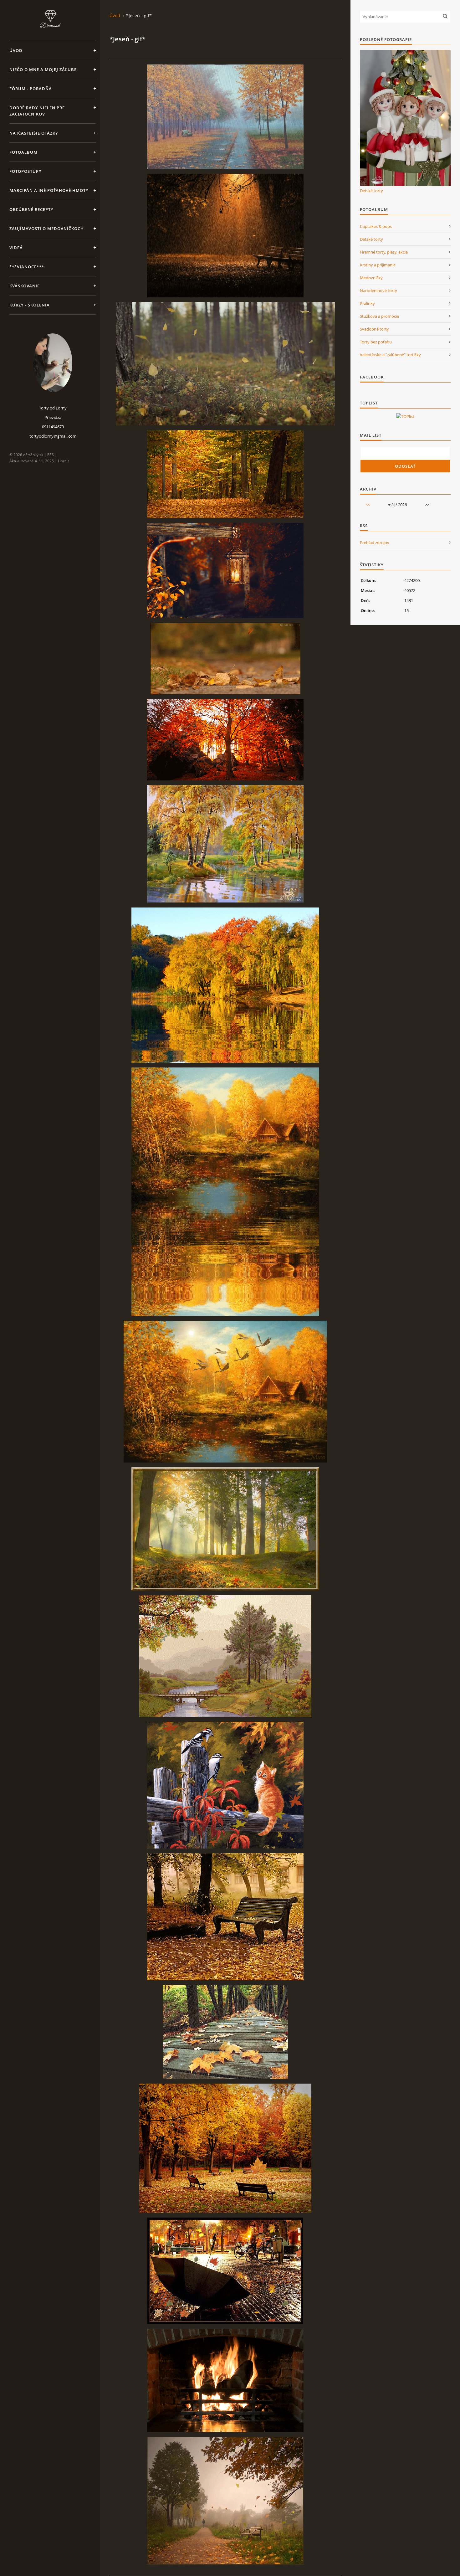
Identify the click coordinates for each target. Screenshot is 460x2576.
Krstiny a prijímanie (378, 265)
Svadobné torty (374, 329)
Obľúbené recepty (31, 209)
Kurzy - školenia (30, 305)
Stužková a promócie (379, 316)
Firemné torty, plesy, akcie (384, 252)
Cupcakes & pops (376, 226)
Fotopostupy (26, 171)
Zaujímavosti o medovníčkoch (47, 229)
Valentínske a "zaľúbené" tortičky (390, 355)
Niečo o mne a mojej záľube (43, 69)
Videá (16, 248)
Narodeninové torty (378, 291)
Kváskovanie (25, 286)
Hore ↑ (64, 461)
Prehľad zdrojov (375, 542)
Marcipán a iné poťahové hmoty (49, 190)
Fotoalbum (23, 152)
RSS (51, 455)
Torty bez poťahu (376, 342)
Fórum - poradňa (31, 89)
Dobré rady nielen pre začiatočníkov (37, 111)
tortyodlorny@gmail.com (53, 436)
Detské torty (371, 191)
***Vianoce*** (27, 267)
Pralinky (367, 303)
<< (368, 505)
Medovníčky (371, 278)
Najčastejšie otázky (34, 133)
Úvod (16, 50)
